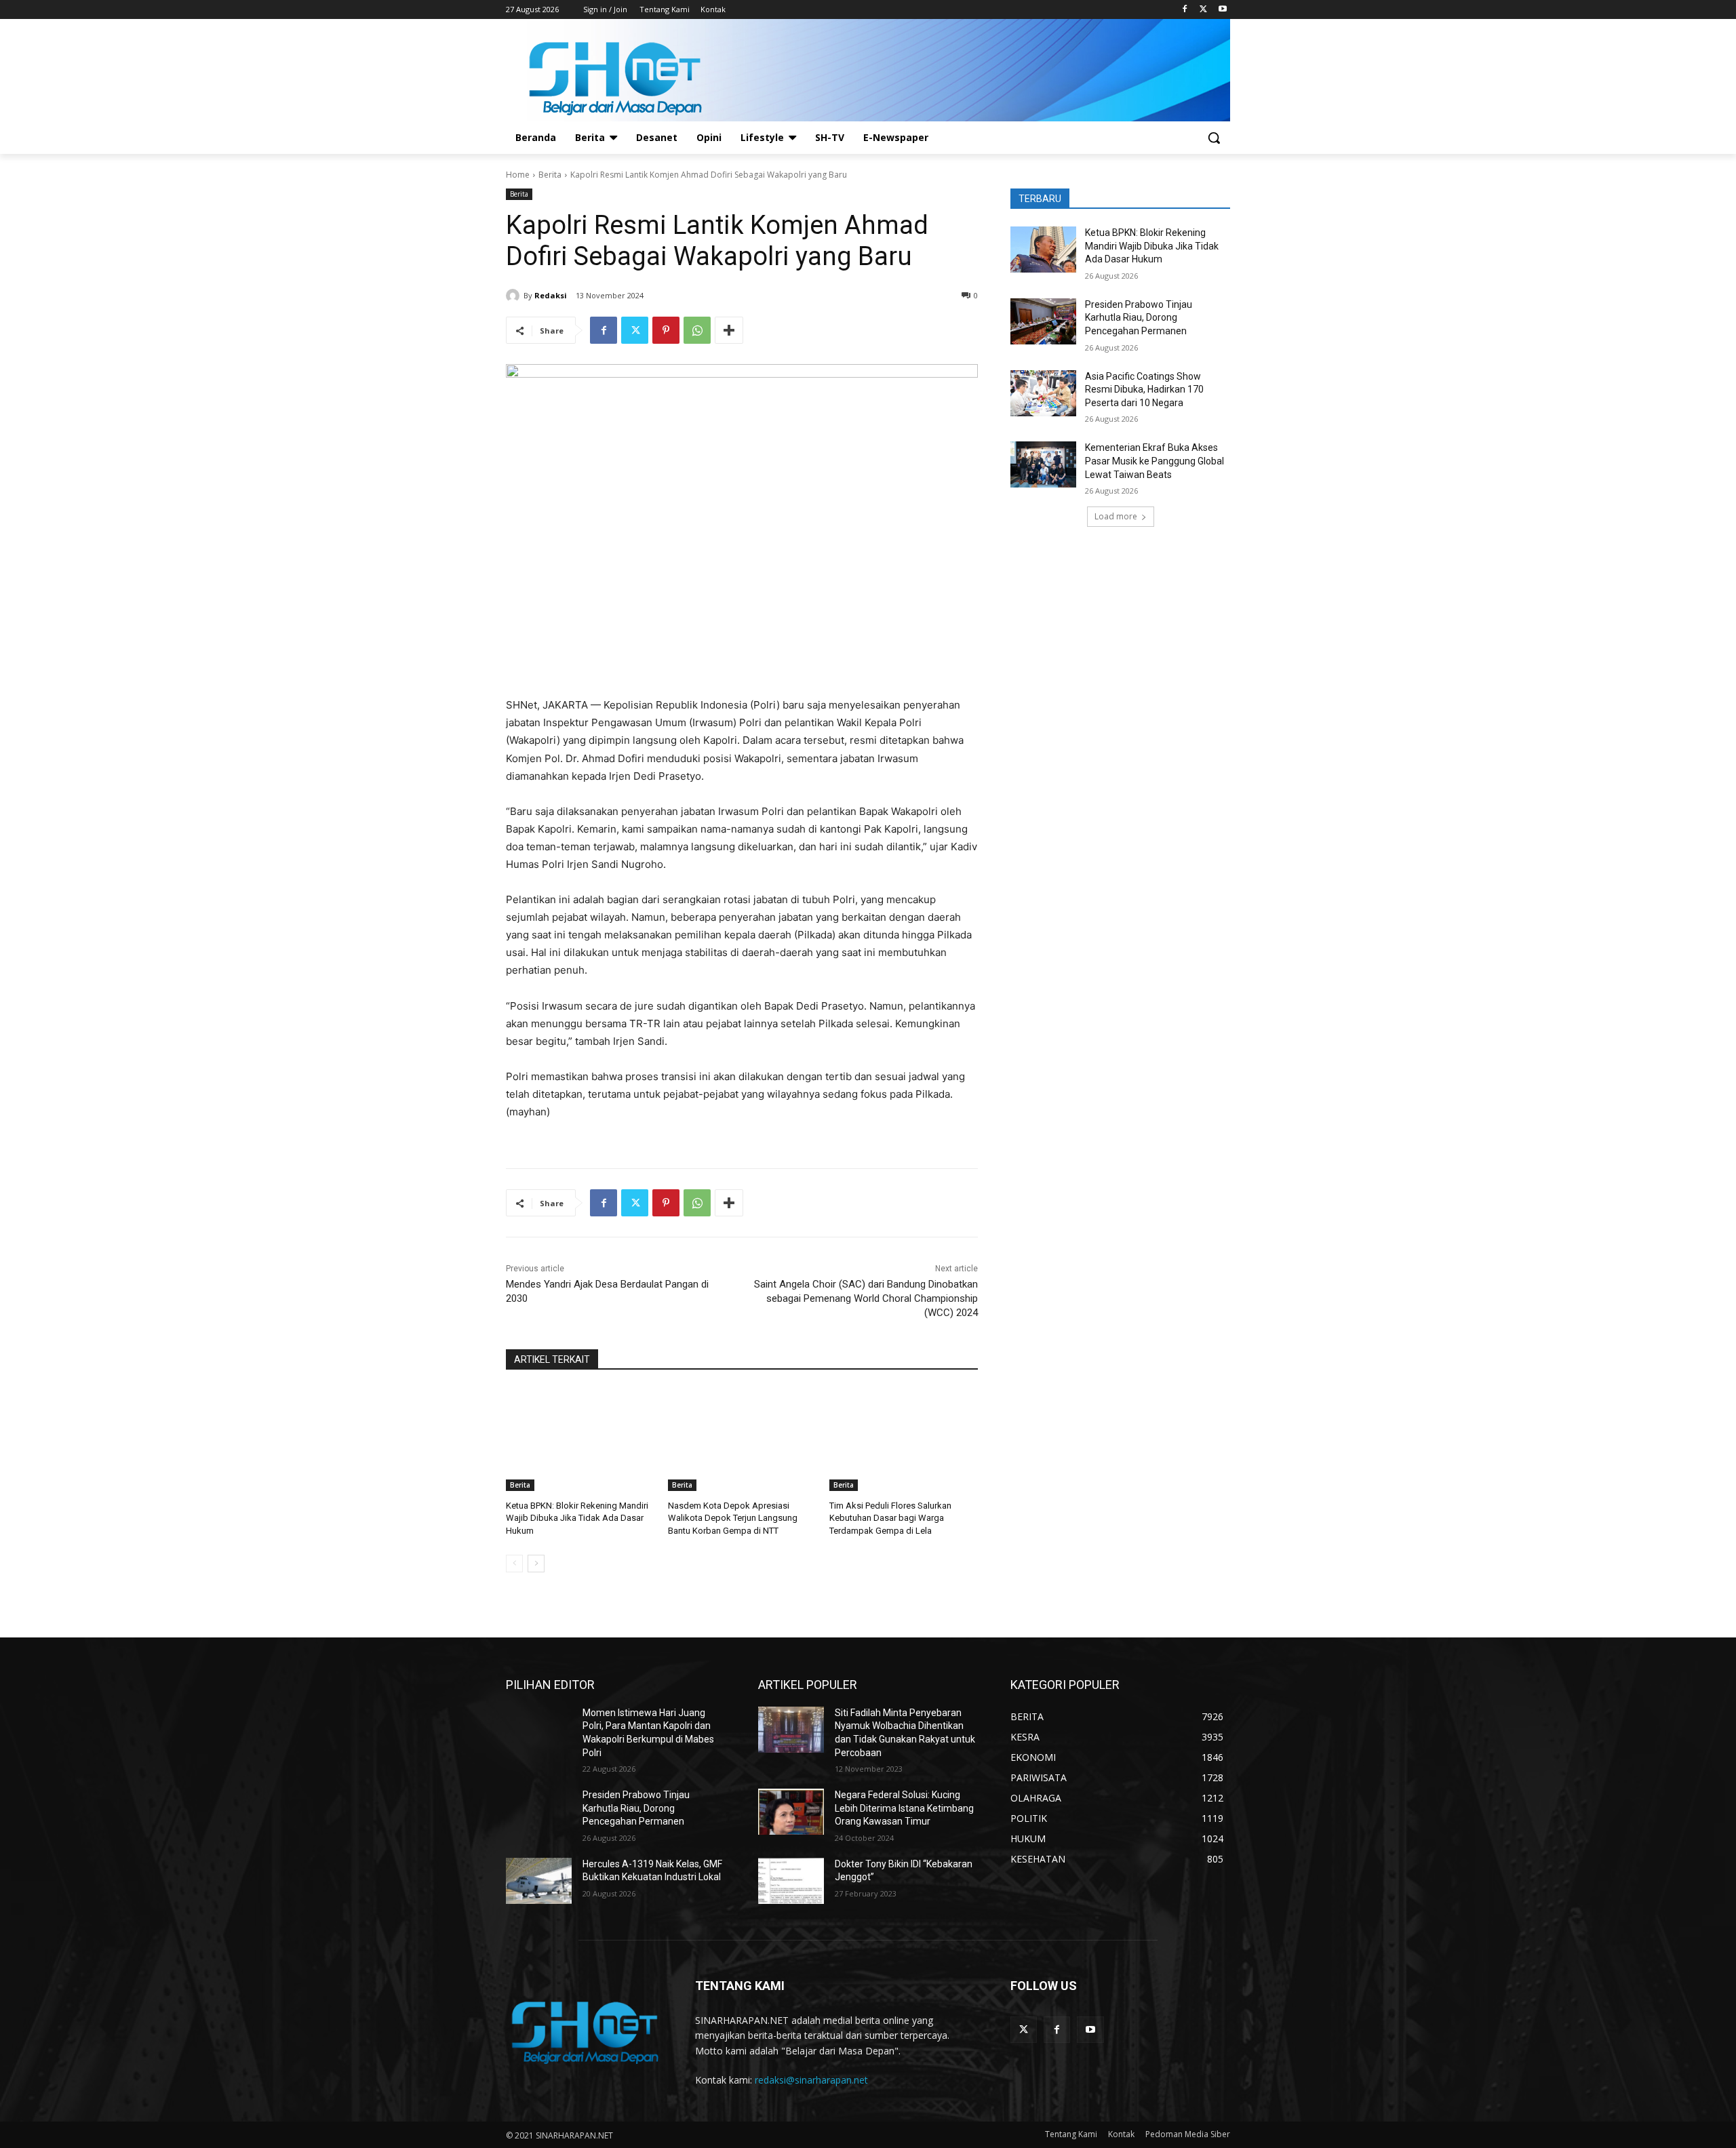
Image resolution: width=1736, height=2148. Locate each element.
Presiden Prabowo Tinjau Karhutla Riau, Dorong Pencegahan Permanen (1139, 318)
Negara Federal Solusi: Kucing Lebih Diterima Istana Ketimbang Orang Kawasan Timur (904, 1808)
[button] (1214, 138)
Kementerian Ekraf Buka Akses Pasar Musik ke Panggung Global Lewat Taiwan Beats (1155, 461)
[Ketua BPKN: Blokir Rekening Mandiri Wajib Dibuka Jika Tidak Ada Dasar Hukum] (580, 1439)
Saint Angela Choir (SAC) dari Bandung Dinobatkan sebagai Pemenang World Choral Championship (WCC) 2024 (866, 1298)
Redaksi (551, 295)
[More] (729, 330)
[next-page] (536, 1564)
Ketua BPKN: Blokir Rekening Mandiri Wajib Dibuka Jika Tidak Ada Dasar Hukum (577, 1518)
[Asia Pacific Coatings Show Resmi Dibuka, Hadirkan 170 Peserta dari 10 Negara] (1043, 393)
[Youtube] (1222, 10)
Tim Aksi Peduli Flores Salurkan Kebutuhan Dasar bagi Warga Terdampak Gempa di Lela (890, 1518)
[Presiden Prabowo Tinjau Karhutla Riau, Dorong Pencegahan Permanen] (1043, 321)
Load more (1116, 516)
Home (518, 175)
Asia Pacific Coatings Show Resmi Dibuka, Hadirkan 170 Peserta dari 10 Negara (1144, 390)
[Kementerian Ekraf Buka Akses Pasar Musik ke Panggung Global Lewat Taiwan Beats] (1043, 464)
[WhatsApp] (697, 330)
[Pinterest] (666, 330)
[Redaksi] (515, 296)
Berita (550, 175)
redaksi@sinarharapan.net (811, 2080)
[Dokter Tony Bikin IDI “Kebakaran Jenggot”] (791, 1881)
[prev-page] (514, 1564)
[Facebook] (1185, 10)
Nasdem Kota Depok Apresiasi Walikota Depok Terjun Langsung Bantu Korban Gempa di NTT (733, 1518)
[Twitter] (1203, 10)
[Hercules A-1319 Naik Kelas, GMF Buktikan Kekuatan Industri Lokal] (539, 1881)
